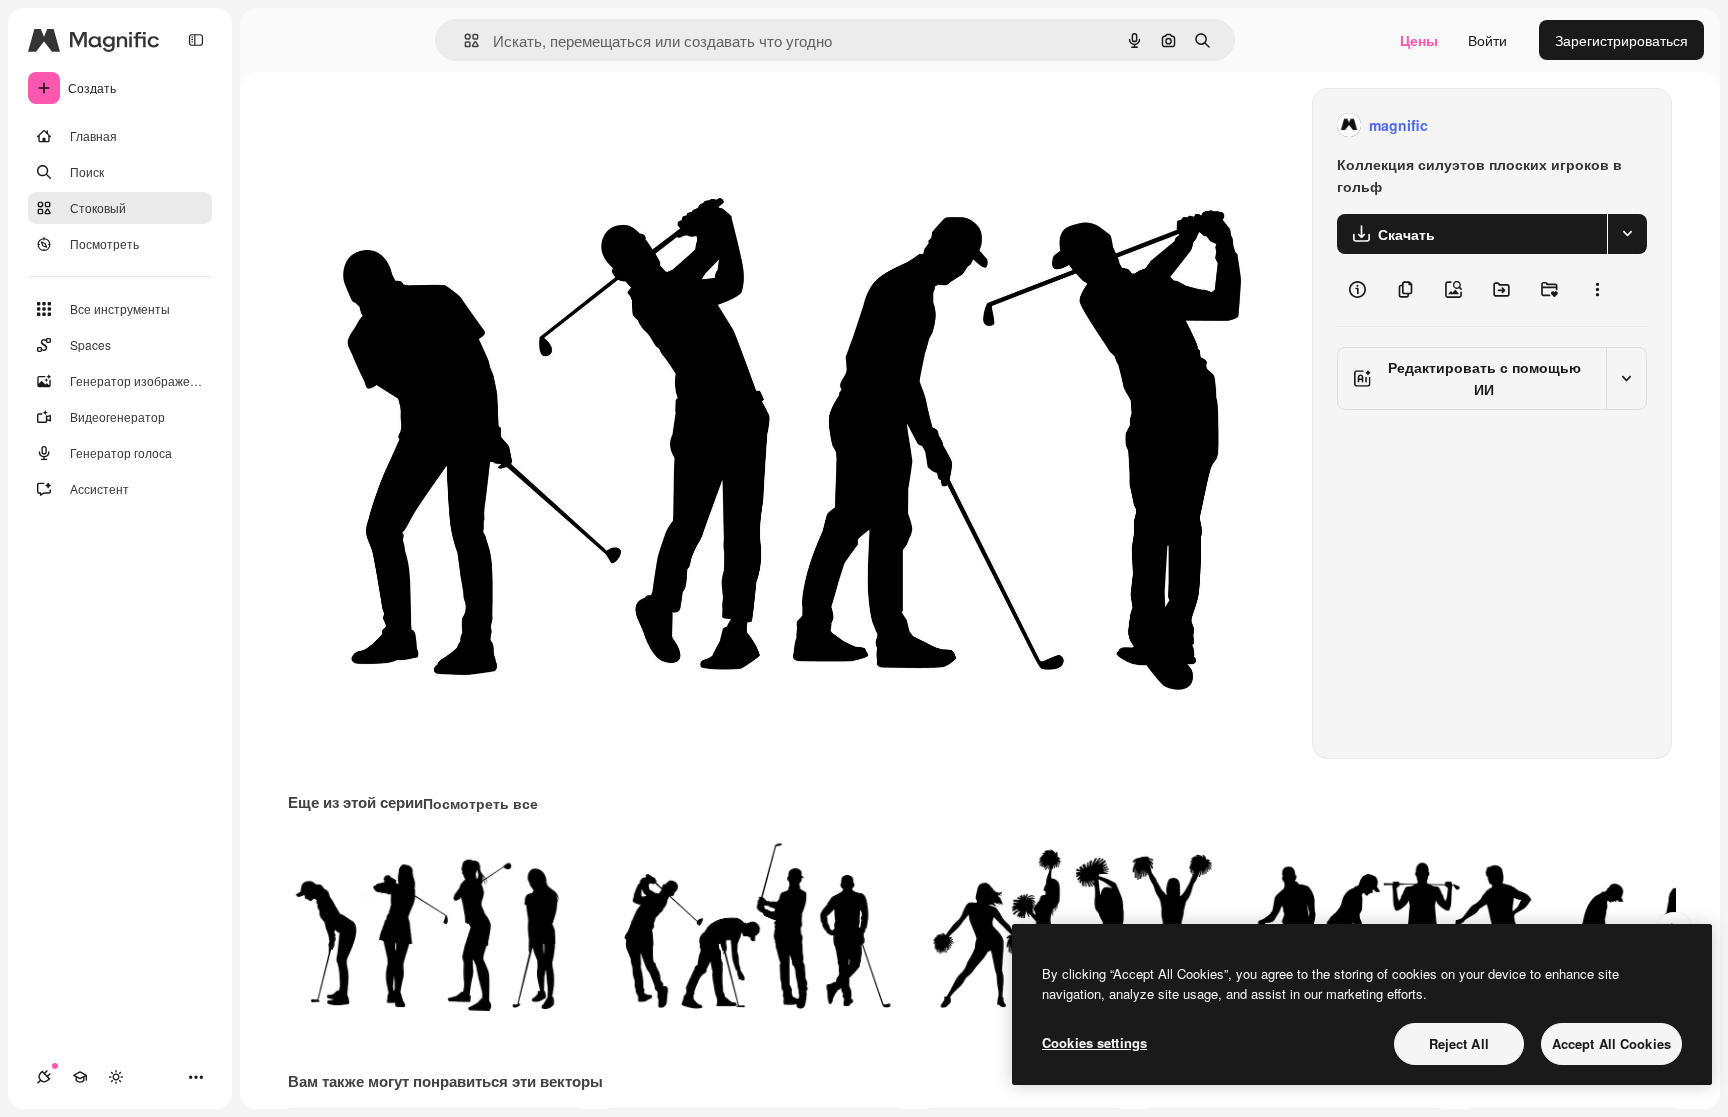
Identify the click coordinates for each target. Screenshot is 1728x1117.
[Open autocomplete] (463, 40)
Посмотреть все (480, 803)
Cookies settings (1094, 1042)
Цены (1419, 40)
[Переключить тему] (116, 1077)
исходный (422, 125)
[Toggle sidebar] (196, 40)
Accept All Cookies (1611, 1043)
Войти (1487, 40)
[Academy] (80, 1077)
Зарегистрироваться (1621, 40)
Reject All (1459, 1043)
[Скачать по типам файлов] (1627, 234)
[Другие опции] (1597, 290)
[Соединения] (44, 1077)
